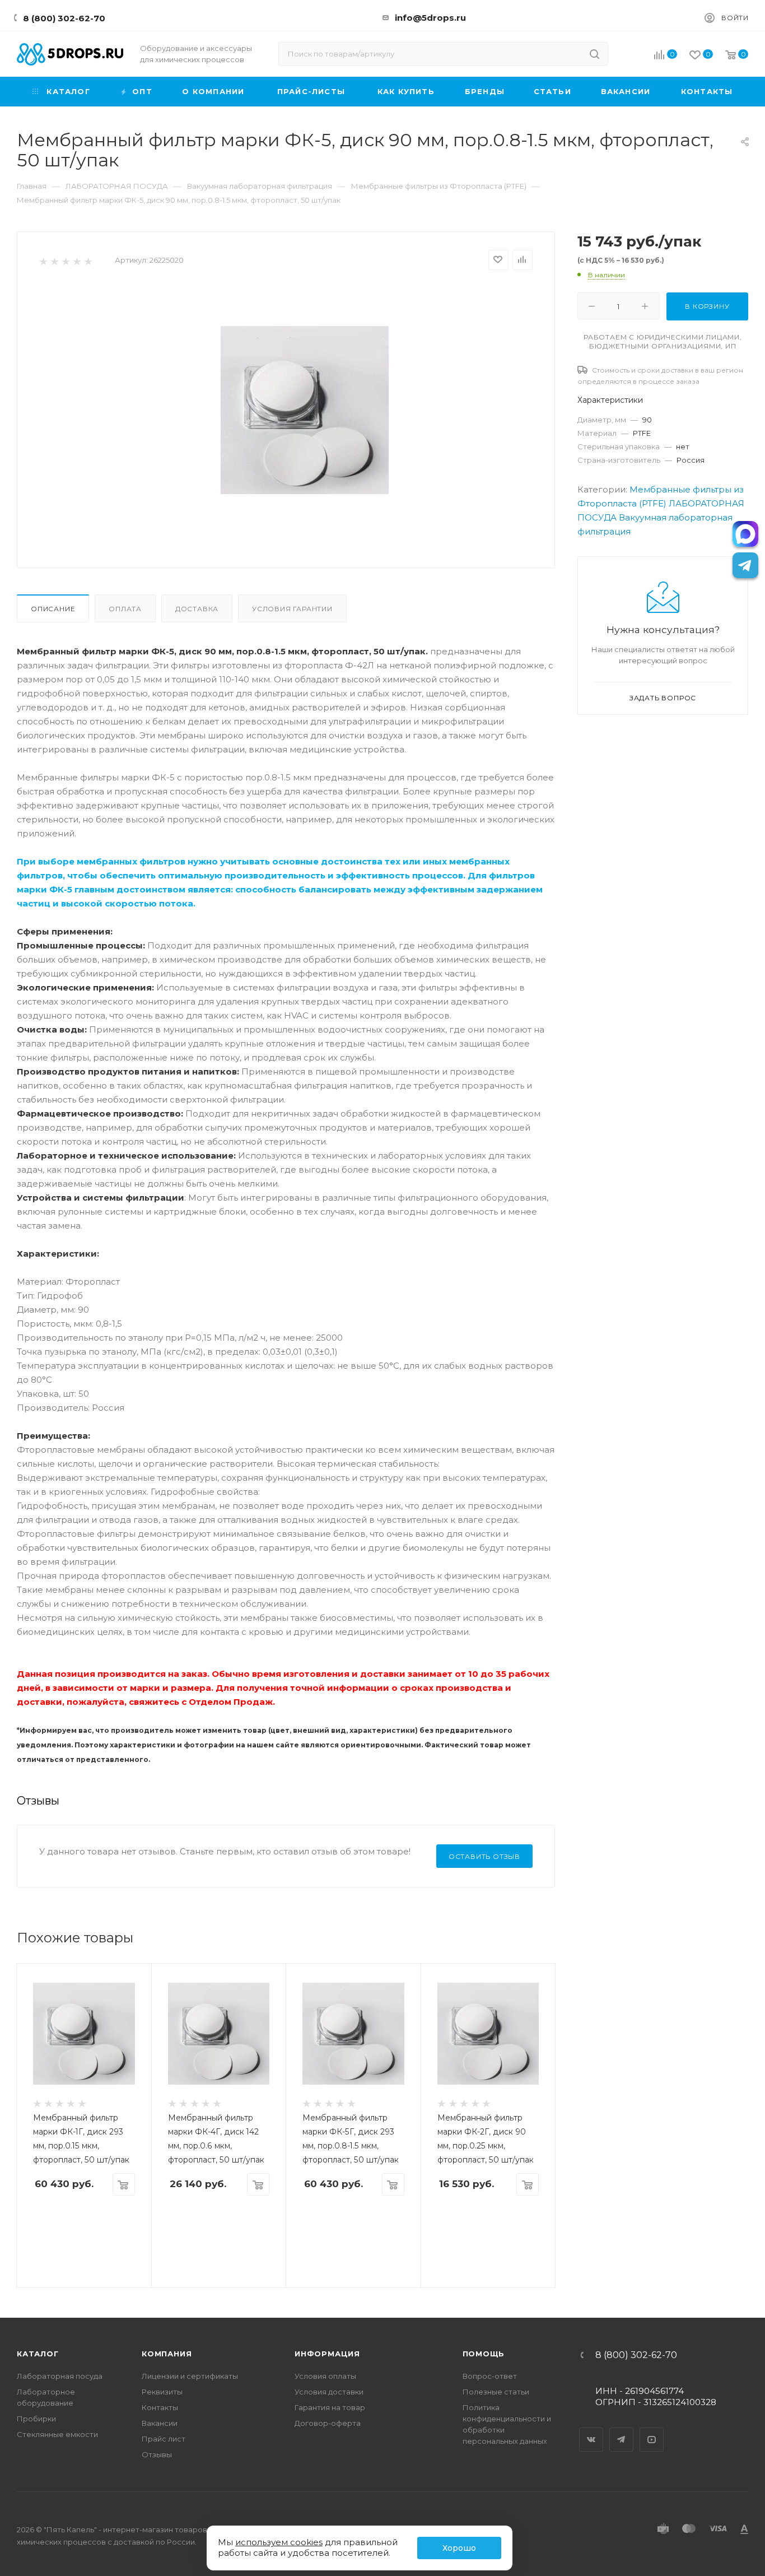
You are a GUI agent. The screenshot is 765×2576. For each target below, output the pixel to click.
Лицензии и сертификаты (190, 2376)
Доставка (197, 609)
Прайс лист (164, 2439)
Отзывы (157, 2454)
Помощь (484, 2354)
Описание (53, 609)
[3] (65, 261)
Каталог (38, 2354)
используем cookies (279, 2542)
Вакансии (160, 2423)
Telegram (622, 2430)
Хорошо (459, 2548)
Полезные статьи (496, 2392)
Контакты (160, 2407)
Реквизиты (162, 2392)
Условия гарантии (292, 609)
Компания (167, 2354)
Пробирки (36, 2419)
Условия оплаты (325, 2376)
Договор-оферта (328, 2423)
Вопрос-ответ (490, 2376)
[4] (76, 261)
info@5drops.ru (430, 18)
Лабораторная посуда (60, 2376)
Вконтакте (591, 2430)
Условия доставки (329, 2392)
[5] (88, 261)
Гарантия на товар (330, 2407)
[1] (43, 261)
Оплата (125, 609)
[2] (54, 261)
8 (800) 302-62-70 (64, 18)
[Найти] (594, 54)
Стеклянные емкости (57, 2434)
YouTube (652, 2430)
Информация (327, 2354)
